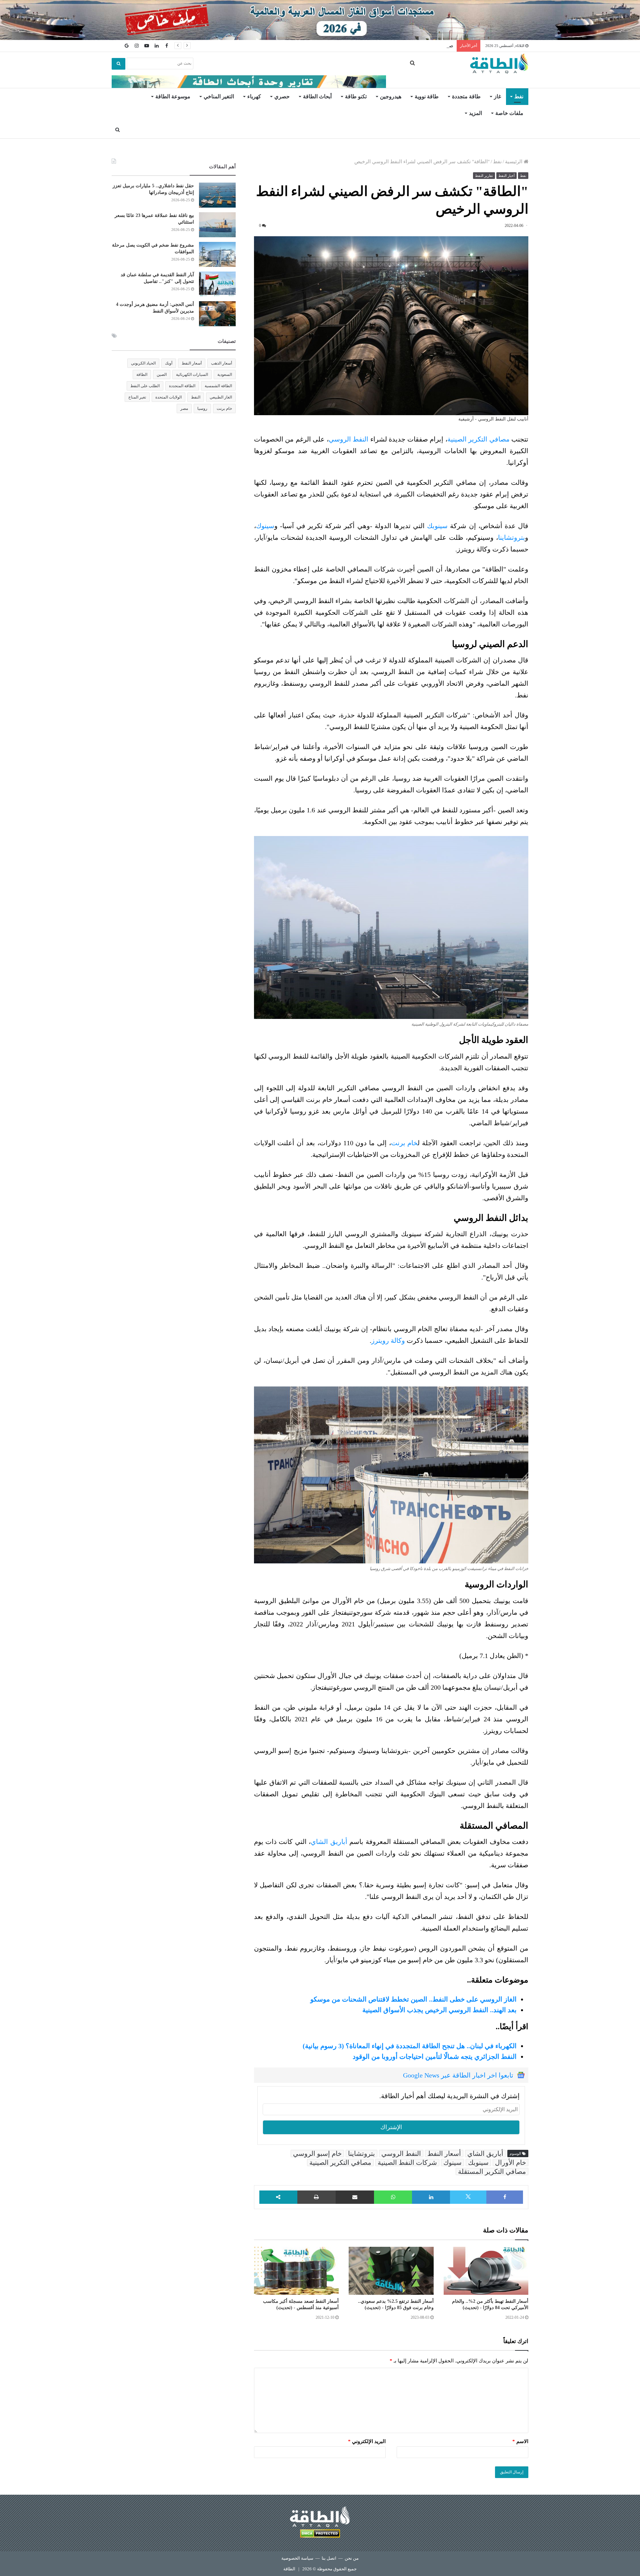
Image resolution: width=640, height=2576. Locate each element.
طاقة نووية (427, 96)
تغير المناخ (137, 397)
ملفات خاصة (509, 113)
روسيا (202, 409)
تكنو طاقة (356, 96)
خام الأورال (510, 2162)
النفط (196, 397)
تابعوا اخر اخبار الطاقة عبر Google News (458, 2075)
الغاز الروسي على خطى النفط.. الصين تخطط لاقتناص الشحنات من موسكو (413, 1999)
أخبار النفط (506, 176)
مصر (184, 409)
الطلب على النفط (145, 386)
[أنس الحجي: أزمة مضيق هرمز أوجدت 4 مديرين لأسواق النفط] (217, 314)
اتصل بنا (329, 2558)
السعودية (225, 375)
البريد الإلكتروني (367, 2441)
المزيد (475, 113)
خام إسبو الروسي (317, 2153)
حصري (282, 96)
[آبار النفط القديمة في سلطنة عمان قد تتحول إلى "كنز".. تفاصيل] (217, 284)
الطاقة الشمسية (218, 386)
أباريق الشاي (329, 1842)
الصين (162, 375)
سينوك (265, 526)
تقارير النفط (484, 176)
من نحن (352, 2558)
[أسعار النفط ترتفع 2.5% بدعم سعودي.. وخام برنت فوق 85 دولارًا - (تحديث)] (391, 2271)
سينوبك (437, 526)
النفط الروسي (349, 439)
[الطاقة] (499, 64)
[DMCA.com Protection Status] (320, 2535)
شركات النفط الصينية (407, 2162)
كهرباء (254, 96)
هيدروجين (391, 96)
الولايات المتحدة (168, 397)
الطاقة (142, 375)
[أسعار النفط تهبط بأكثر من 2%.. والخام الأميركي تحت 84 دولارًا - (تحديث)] (486, 2271)
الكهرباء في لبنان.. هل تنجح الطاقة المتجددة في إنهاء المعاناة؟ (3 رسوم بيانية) (410, 2046)
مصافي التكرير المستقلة (492, 2171)
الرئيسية (514, 162)
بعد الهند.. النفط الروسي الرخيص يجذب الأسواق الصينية (439, 2010)
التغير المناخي (219, 96)
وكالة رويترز (389, 1340)
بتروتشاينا (511, 537)
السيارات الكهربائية (192, 375)
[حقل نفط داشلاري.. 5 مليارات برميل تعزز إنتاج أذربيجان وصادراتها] (217, 195)
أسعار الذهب (221, 363)
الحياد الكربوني (143, 363)
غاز (497, 96)
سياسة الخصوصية (297, 2558)
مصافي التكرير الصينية (478, 439)
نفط (519, 96)
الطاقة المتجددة (182, 386)
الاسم (520, 2441)
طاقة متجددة (466, 96)
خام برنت (404, 1143)
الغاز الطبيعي (221, 397)
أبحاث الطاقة (317, 96)
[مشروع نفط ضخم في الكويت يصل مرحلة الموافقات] (217, 254)
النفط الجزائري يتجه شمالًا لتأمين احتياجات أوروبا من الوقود (435, 2057)
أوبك (169, 363)
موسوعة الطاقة (173, 96)
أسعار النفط (444, 2153)
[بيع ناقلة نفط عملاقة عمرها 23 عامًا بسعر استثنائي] (217, 225)
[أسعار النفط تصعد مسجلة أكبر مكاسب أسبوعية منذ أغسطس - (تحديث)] (296, 2271)
